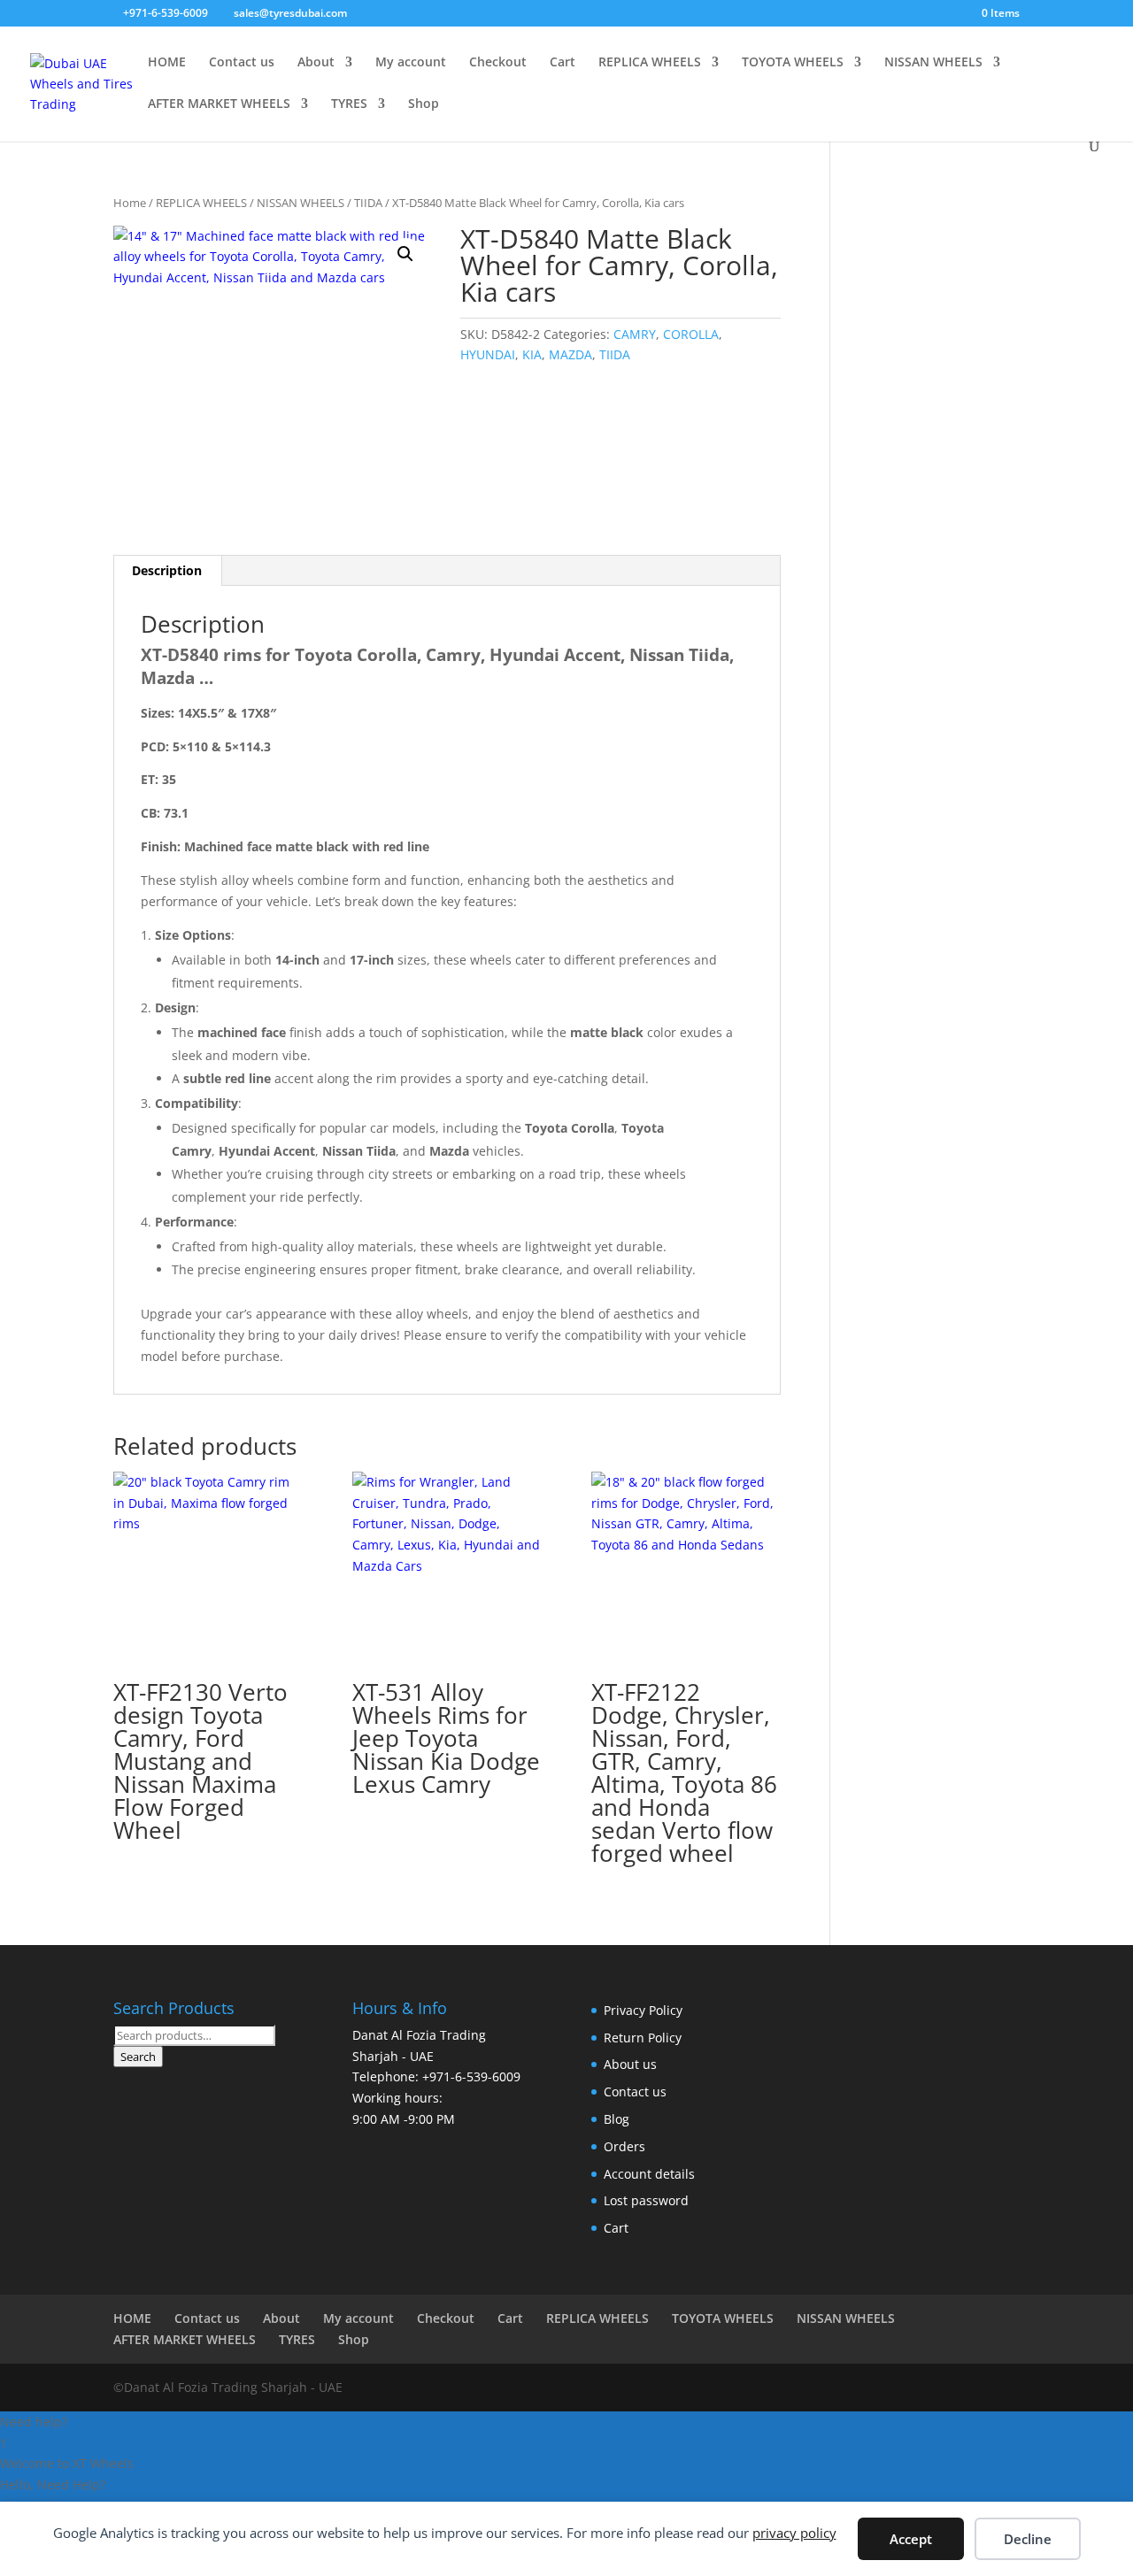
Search (138, 2057)
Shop (424, 104)
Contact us (242, 63)
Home (130, 203)
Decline (1028, 2539)
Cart (563, 63)
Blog (617, 2119)
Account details (649, 2174)
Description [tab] (167, 570)
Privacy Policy (643, 2010)
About (316, 63)
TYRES (349, 104)
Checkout (498, 63)
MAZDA (570, 354)
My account (411, 63)
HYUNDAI (488, 354)
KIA (532, 354)
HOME (167, 63)
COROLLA (691, 334)
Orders (624, 2146)
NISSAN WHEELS (933, 63)
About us (630, 2064)
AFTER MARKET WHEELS (219, 104)
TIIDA (368, 203)
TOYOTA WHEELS (793, 63)
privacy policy (794, 2533)
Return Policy (643, 2038)
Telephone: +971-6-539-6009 (436, 2076)
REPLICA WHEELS (650, 63)
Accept (911, 2539)
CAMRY (635, 334)
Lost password (646, 2200)
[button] (405, 254)
